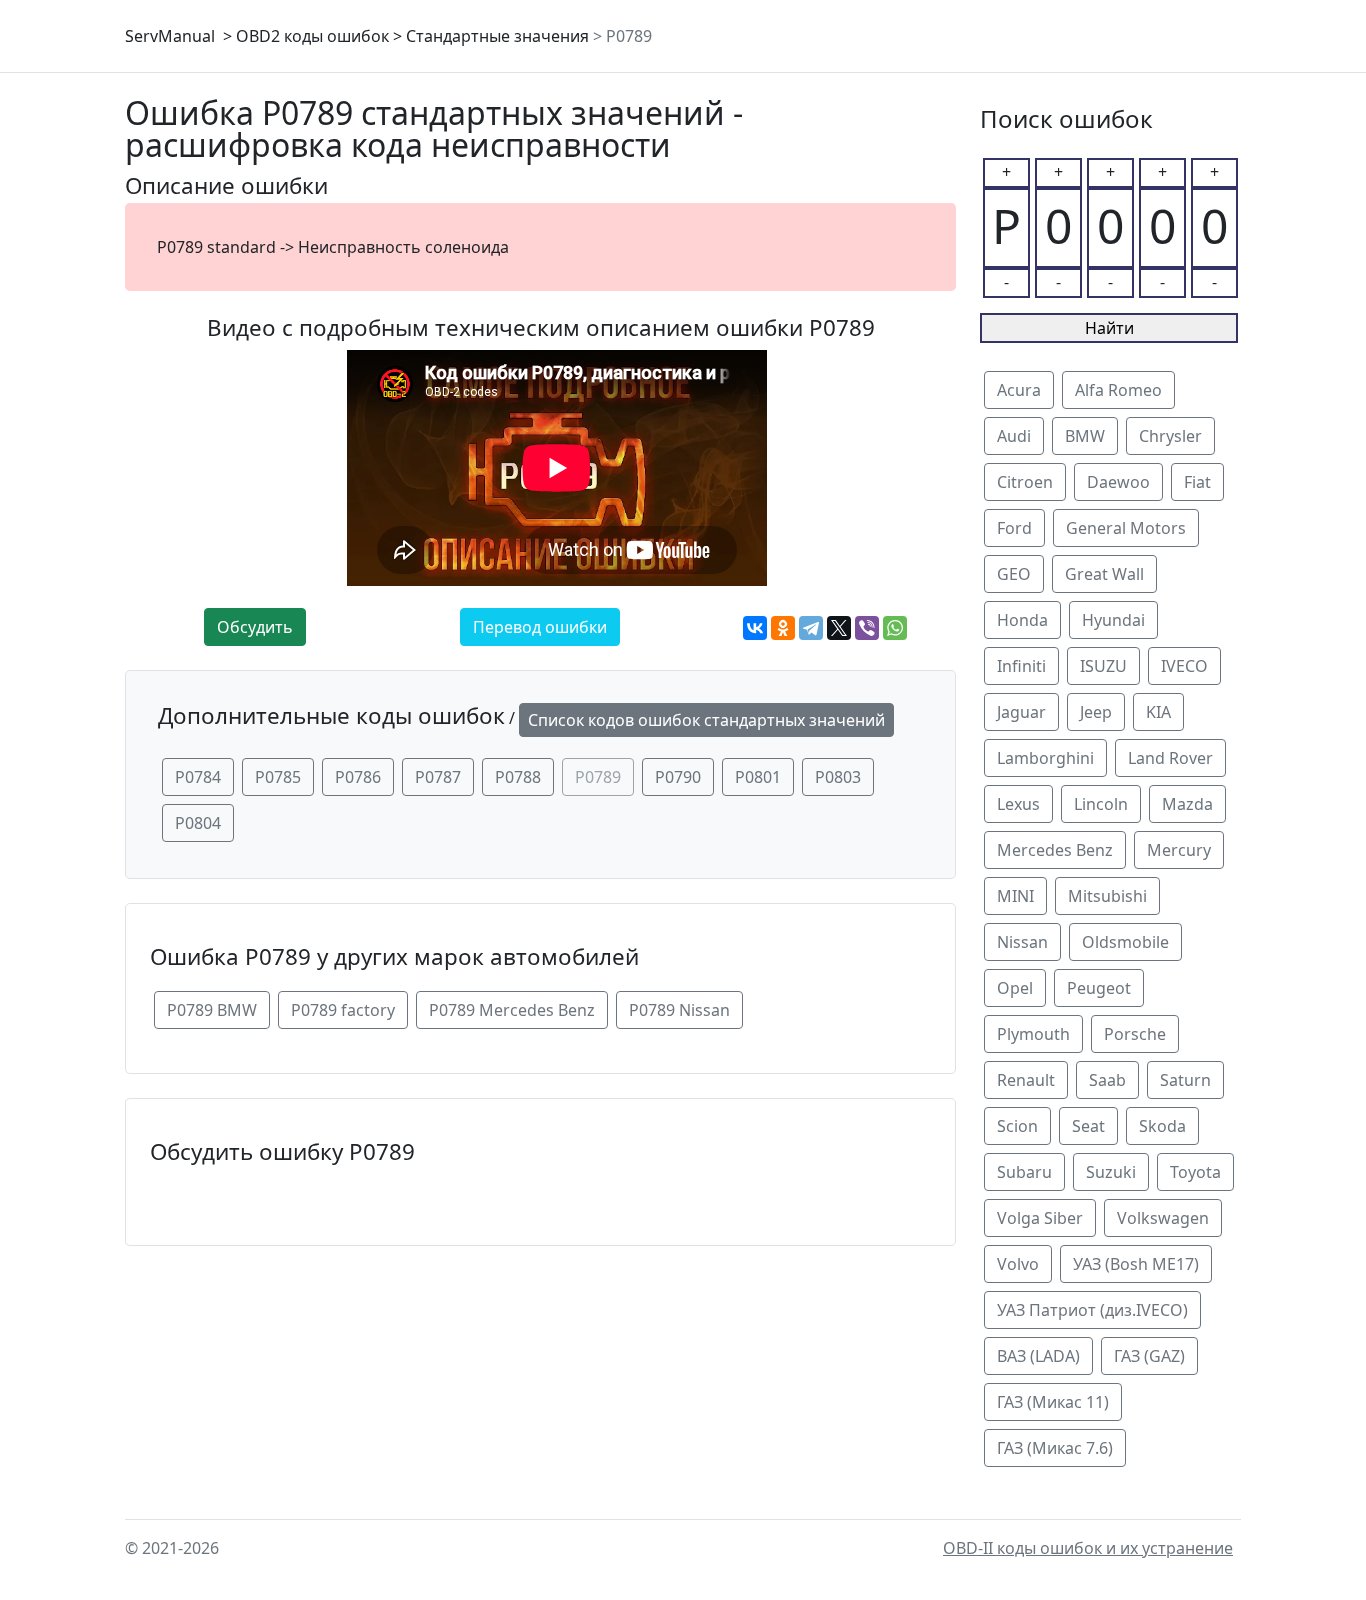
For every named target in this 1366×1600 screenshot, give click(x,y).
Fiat (1197, 482)
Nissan (1022, 942)
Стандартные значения (497, 36)
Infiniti (1021, 666)
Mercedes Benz (1055, 850)
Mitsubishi (1107, 896)
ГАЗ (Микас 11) (1053, 1402)
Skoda (1162, 1126)
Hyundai (1113, 620)
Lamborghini (1045, 758)
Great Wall (1104, 574)
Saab (1107, 1080)
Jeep (1096, 712)
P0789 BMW (212, 1010)
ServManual (170, 36)
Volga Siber (1040, 1218)
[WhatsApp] (895, 628)
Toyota (1195, 1172)
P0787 (438, 777)
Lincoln (1101, 804)
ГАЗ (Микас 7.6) (1055, 1448)
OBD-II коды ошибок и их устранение (1088, 1548)
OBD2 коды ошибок (312, 36)
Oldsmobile (1125, 942)
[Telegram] (811, 628)
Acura (1019, 390)
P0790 (678, 777)
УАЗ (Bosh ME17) (1136, 1264)
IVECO (1184, 666)
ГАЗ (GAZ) (1149, 1356)
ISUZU (1103, 666)
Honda (1022, 620)
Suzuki (1111, 1172)
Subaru (1024, 1172)
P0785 (278, 777)
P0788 (518, 777)
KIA (1158, 712)
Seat (1088, 1126)
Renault (1026, 1080)
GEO (1014, 574)
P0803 (838, 777)
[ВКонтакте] (755, 628)
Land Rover (1170, 758)
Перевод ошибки (540, 627)
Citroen (1025, 482)
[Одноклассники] (783, 628)
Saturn (1185, 1080)
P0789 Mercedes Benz (512, 1010)
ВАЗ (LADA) (1038, 1356)
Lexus (1018, 804)
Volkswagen (1163, 1218)
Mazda (1187, 804)
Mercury (1179, 850)
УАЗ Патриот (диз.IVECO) (1092, 1310)
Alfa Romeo (1118, 390)
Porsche (1135, 1034)
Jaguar (1021, 712)
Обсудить (255, 627)
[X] (839, 628)
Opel (1015, 988)
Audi (1014, 436)
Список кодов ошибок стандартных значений (706, 720)
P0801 (758, 777)
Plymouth (1033, 1034)
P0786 (358, 777)
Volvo (1018, 1264)
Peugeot (1099, 988)
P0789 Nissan (679, 1010)
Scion (1017, 1126)
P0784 (198, 777)
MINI (1015, 896)
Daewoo (1118, 482)
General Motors (1126, 528)
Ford (1014, 528)
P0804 (198, 823)
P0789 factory (343, 1010)
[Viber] (867, 628)
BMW (1085, 436)
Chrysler (1170, 436)
